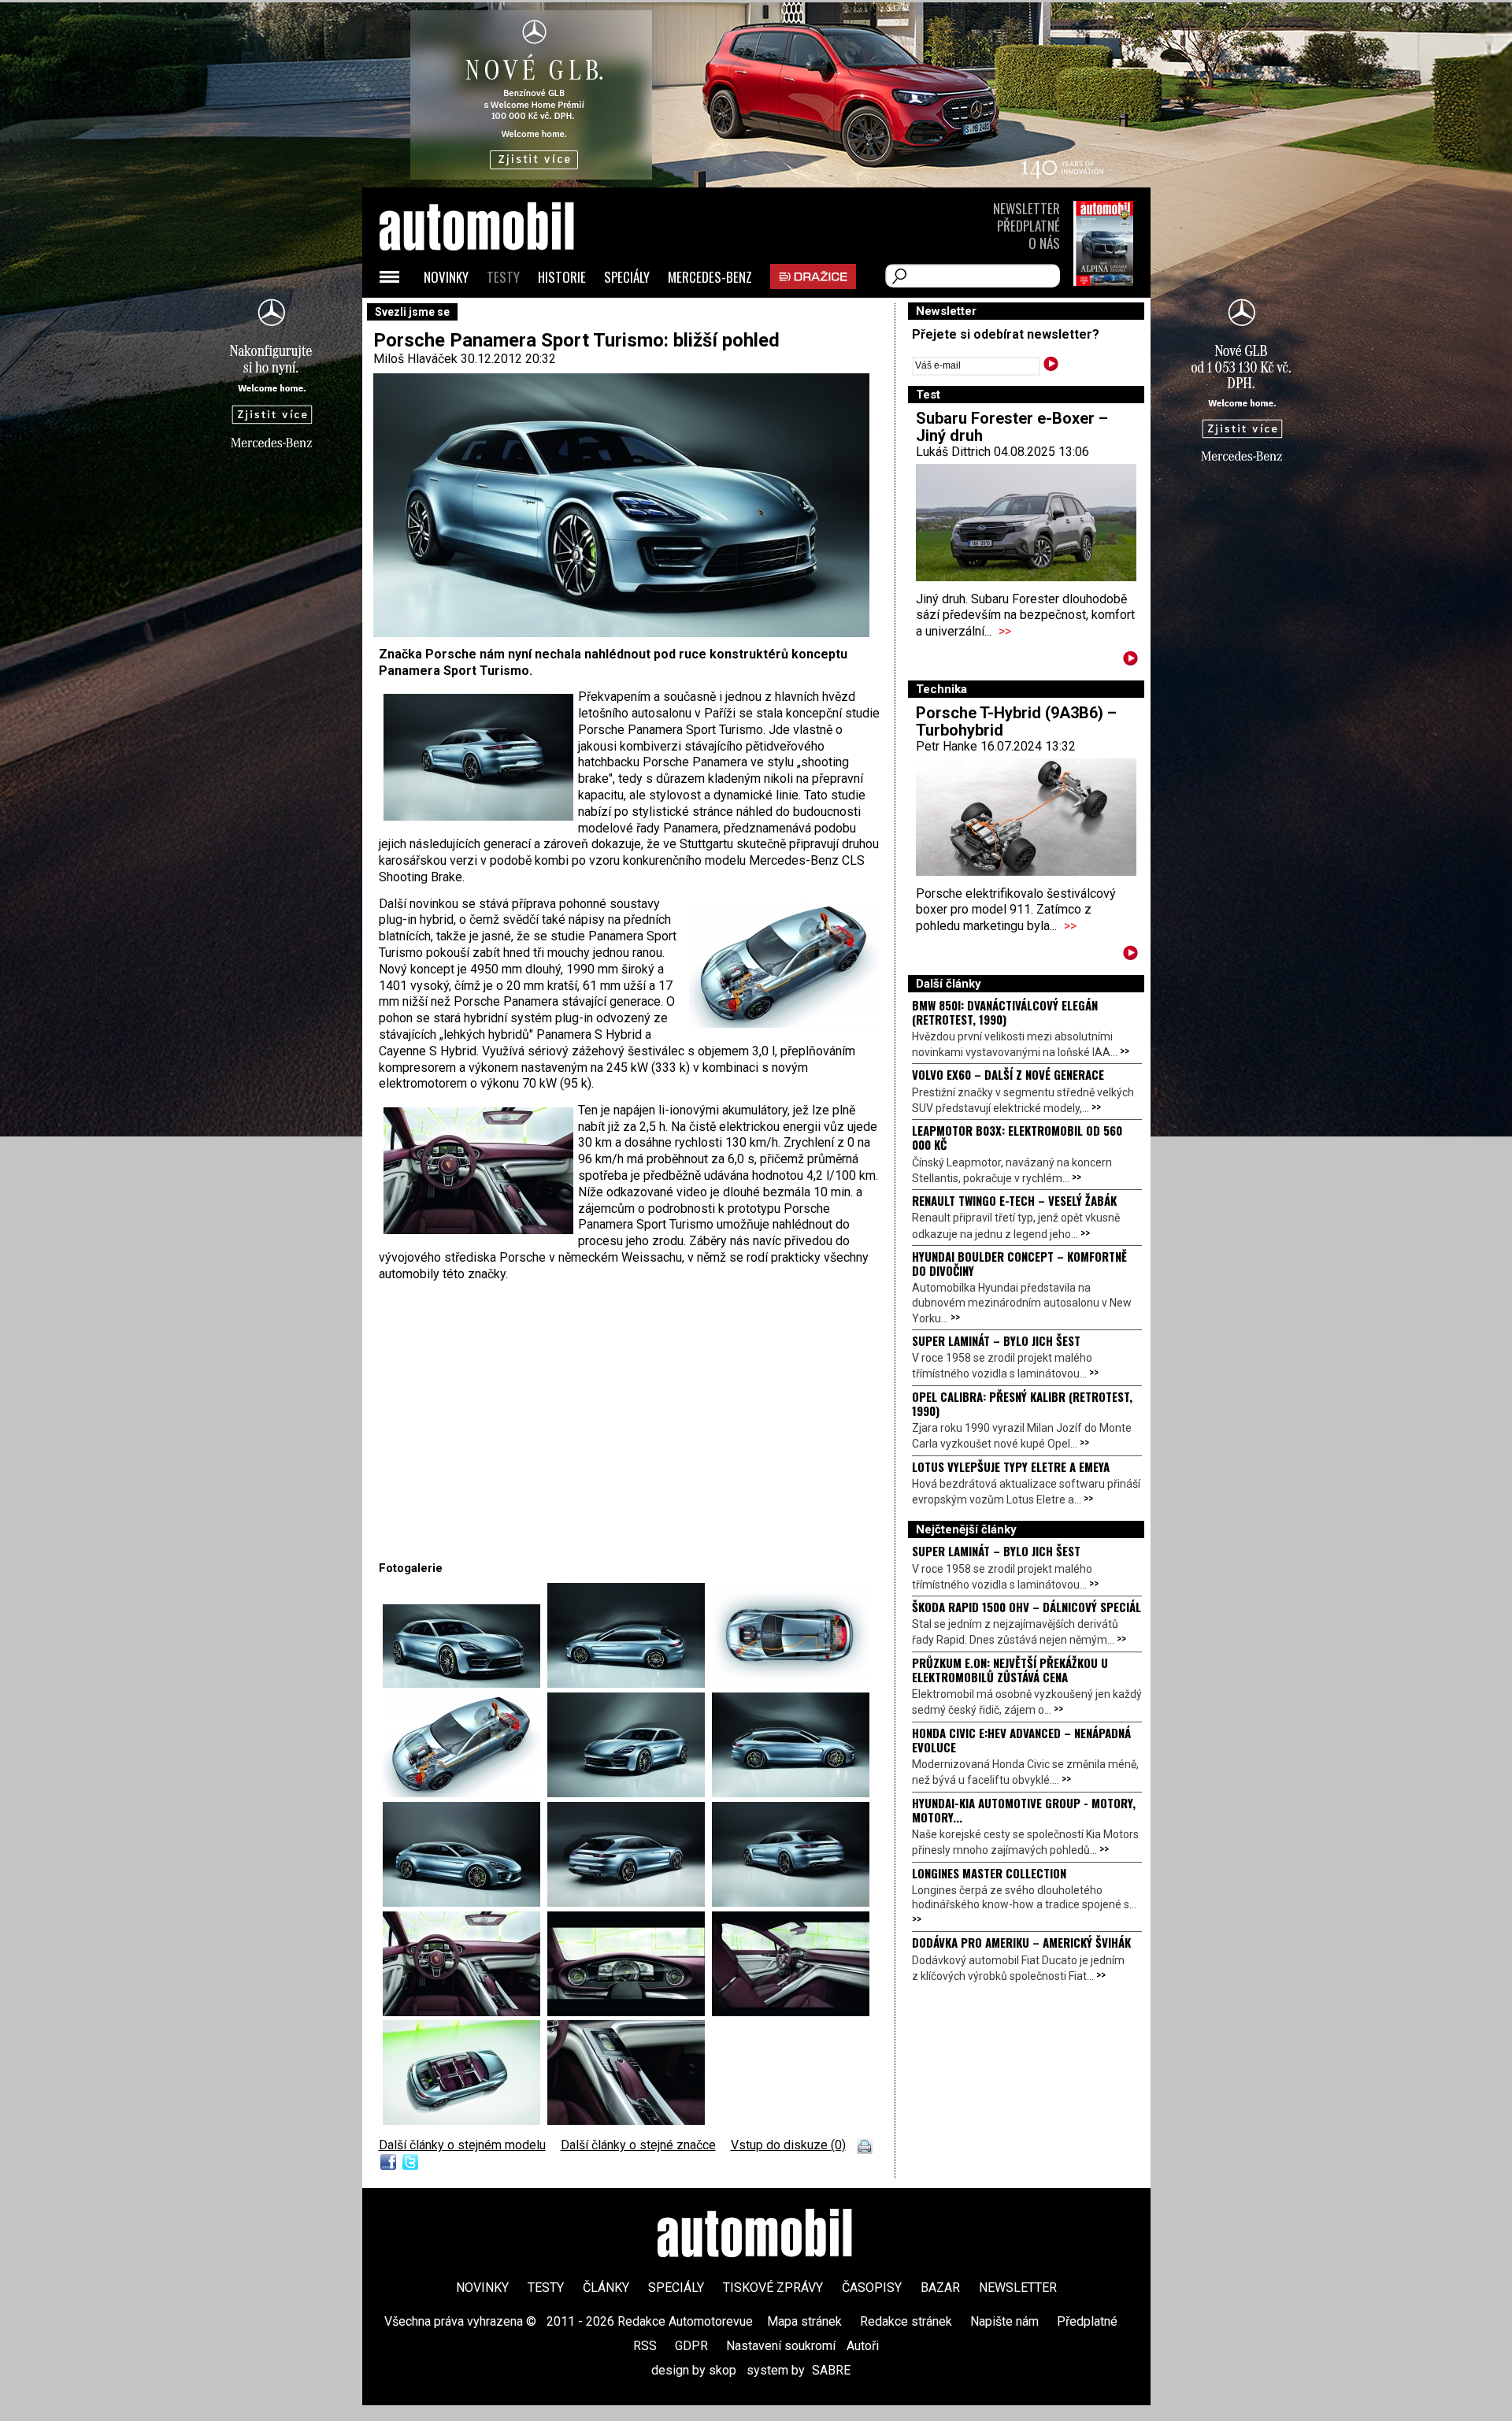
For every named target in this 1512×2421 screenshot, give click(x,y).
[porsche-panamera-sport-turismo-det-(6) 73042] (465, 1683)
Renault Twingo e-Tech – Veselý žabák (1014, 1200)
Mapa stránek (804, 2321)
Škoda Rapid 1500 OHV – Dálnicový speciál (1027, 1607)
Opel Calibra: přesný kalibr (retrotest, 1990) (1022, 1403)
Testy (503, 277)
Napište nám (1004, 2321)
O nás (1044, 243)
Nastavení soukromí (781, 2346)
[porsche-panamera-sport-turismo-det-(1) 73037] (791, 1683)
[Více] (1130, 661)
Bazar (940, 2288)
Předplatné (1028, 226)
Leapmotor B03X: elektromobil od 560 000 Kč (1017, 1137)
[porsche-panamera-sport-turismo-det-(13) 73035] (465, 2121)
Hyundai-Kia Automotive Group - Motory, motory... (1024, 1810)
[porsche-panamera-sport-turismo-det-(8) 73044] (791, 1902)
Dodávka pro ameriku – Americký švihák (1021, 1942)
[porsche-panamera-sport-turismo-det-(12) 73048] (626, 2121)
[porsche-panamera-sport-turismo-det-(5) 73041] (465, 1902)
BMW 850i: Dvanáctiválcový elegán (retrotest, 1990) (1005, 1012)
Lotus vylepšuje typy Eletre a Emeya (1011, 1466)
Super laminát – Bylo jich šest (996, 1340)
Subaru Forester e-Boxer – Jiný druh (1012, 427)
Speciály (627, 277)
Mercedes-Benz (710, 277)
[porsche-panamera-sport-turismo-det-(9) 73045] (465, 2012)
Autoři (863, 2346)
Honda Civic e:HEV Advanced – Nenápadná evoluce (1021, 1740)
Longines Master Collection (989, 1873)
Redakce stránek (906, 2321)
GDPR (691, 2346)
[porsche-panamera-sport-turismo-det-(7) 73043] (630, 1902)
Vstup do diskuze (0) (788, 2145)
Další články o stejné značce (638, 2145)
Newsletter (1027, 208)
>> (1005, 631)
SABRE (831, 2370)
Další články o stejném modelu (462, 2145)
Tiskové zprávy (773, 2288)
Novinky (446, 277)
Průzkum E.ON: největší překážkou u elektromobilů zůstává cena (1010, 1670)
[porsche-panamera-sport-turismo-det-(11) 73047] (791, 2012)
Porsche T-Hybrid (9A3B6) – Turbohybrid (1016, 721)
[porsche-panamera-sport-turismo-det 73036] (630, 1683)
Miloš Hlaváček (415, 359)
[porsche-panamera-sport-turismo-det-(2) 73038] (465, 1793)
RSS (645, 2346)
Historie (562, 277)
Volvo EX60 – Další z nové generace (1008, 1074)
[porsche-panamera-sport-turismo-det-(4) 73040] (791, 1793)
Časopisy (872, 2288)
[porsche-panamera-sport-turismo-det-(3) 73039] (630, 1793)
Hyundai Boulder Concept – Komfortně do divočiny (1019, 1263)
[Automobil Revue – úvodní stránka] (498, 315)
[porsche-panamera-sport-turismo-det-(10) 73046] (630, 2012)
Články (606, 2288)
